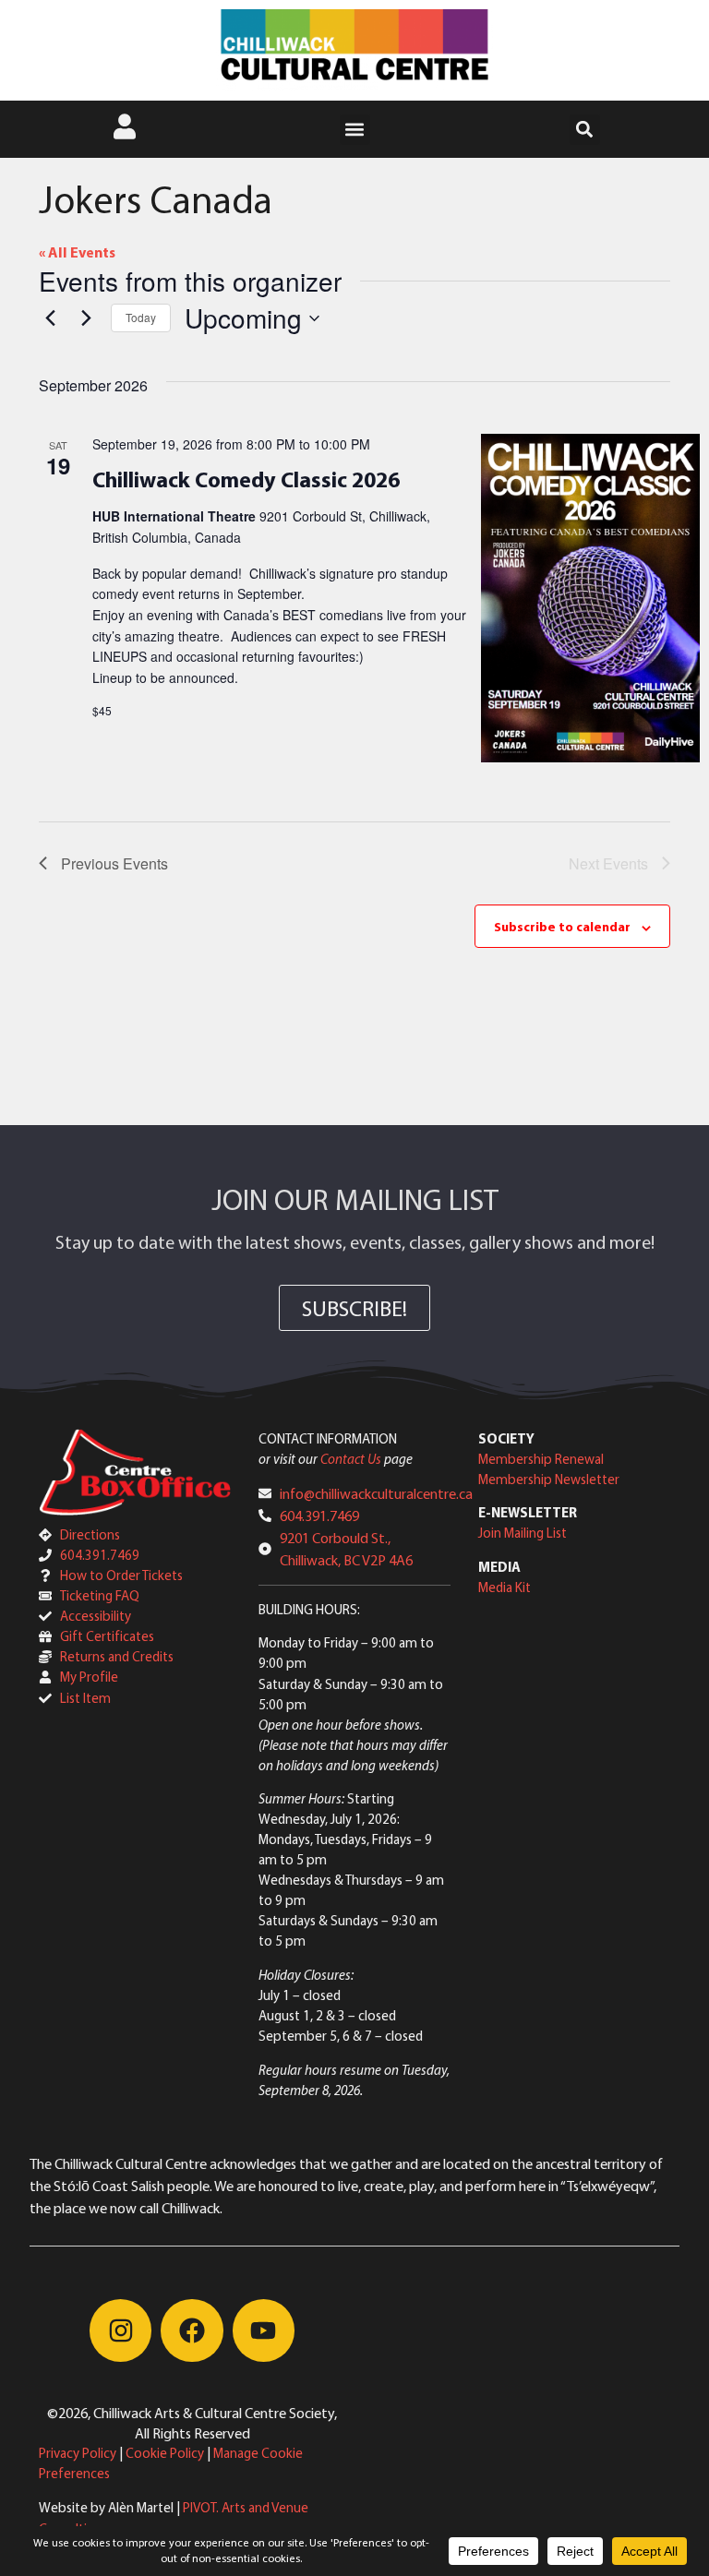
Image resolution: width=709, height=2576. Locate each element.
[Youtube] (264, 2330)
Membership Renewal (541, 1459)
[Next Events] (86, 318)
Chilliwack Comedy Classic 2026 (246, 479)
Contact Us (351, 1459)
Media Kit (505, 1587)
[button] (355, 130)
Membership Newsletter (549, 1479)
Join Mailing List (523, 1533)
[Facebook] (192, 2330)
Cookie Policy (165, 2453)
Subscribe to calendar (562, 927)
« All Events (77, 252)
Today (141, 317)
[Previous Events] (50, 318)
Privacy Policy (78, 2453)
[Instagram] (120, 2330)
